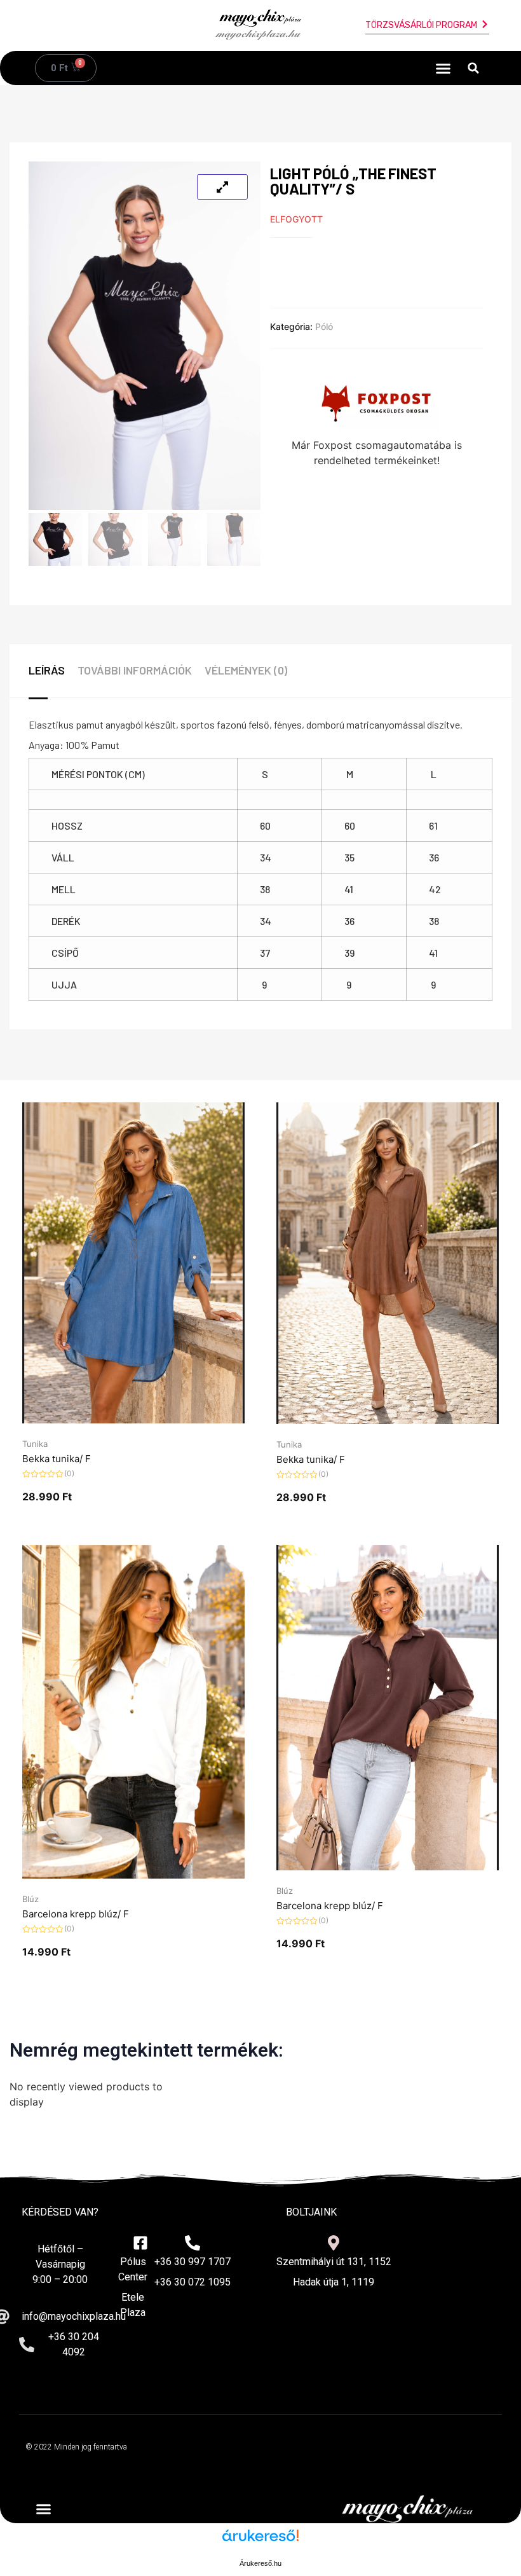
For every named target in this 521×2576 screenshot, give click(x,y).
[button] (443, 68)
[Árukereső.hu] (260, 2542)
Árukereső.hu (260, 2563)
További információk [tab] (135, 670)
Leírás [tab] (47, 670)
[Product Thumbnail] (222, 187)
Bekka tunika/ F (57, 1459)
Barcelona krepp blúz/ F (76, 1914)
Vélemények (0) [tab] (246, 670)
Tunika (35, 1444)
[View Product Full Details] (133, 1420)
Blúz (30, 1899)
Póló (324, 326)
